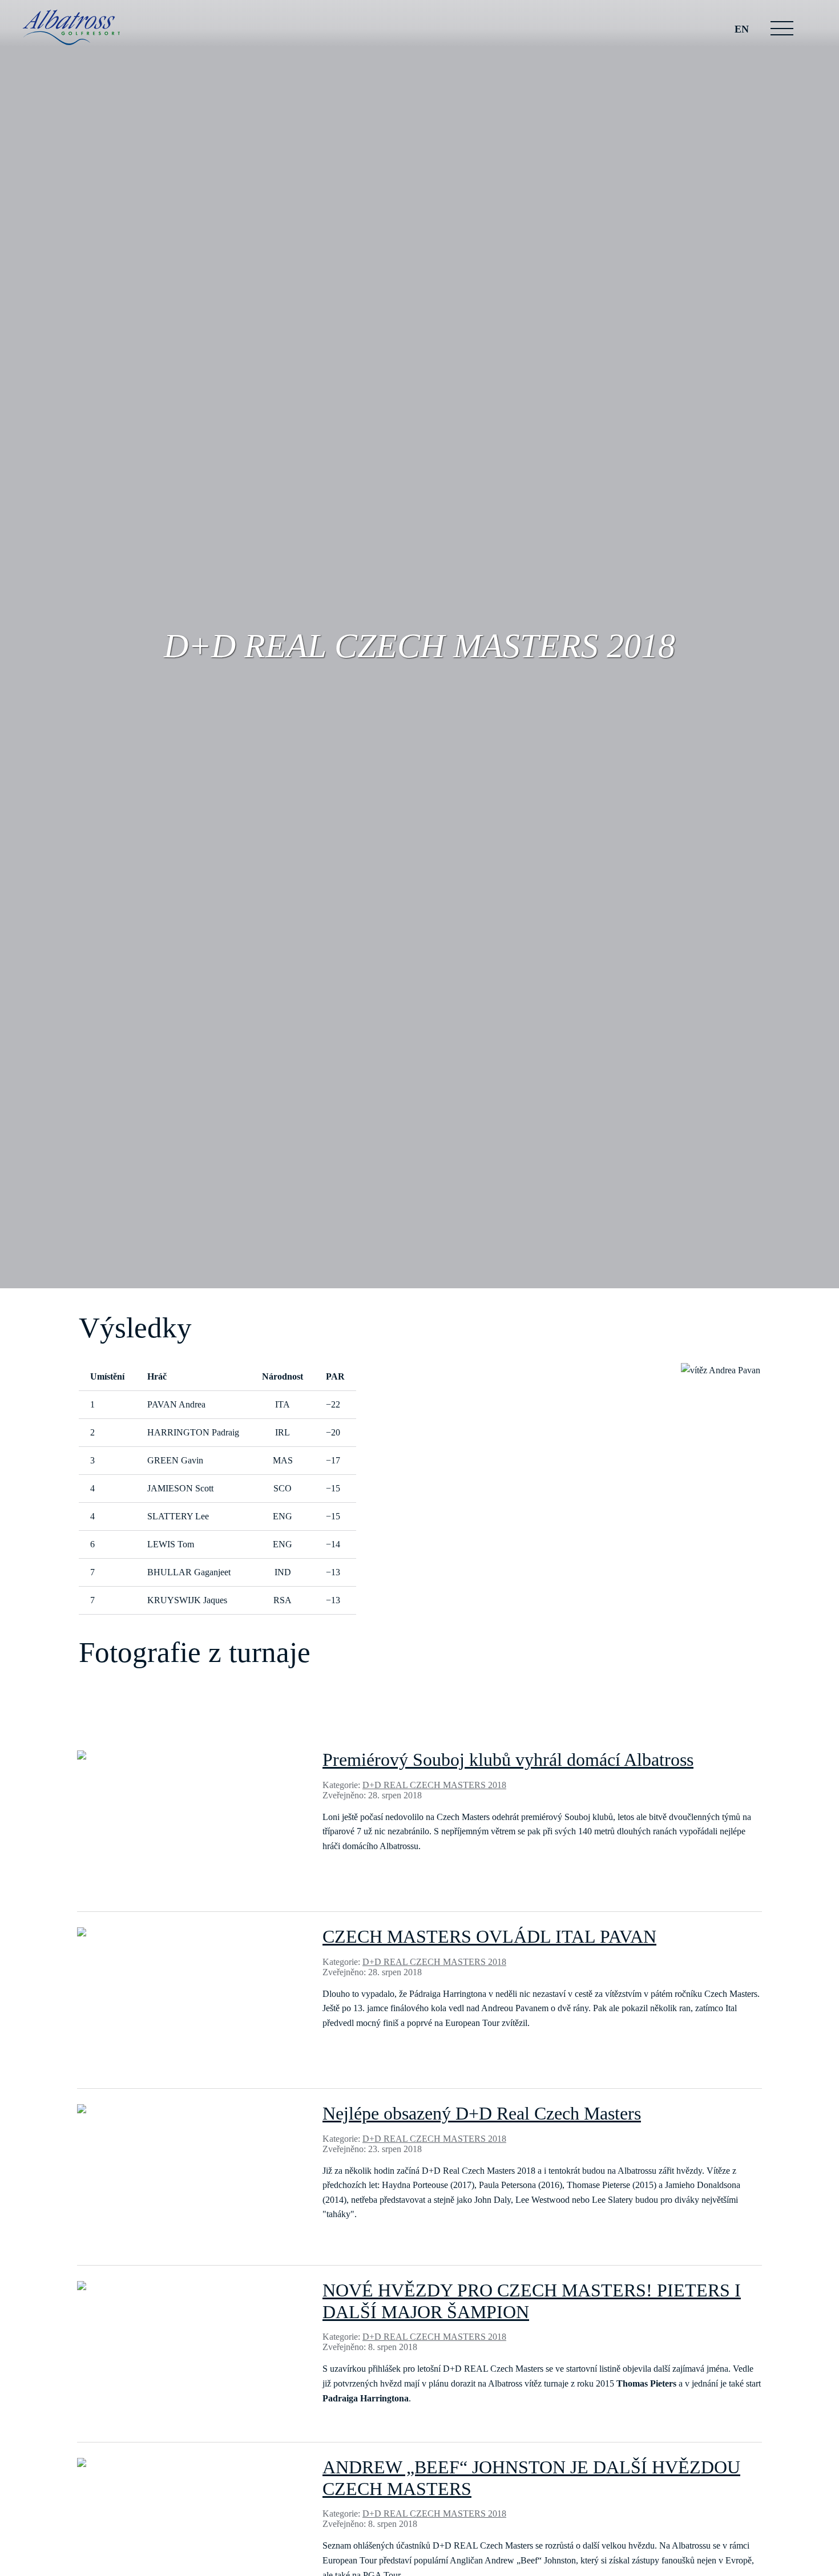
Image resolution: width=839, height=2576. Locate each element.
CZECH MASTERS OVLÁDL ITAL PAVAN (489, 1936)
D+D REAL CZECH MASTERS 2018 (434, 1785)
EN (742, 29)
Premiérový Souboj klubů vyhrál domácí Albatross (508, 1760)
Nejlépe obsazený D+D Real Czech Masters (482, 2113)
